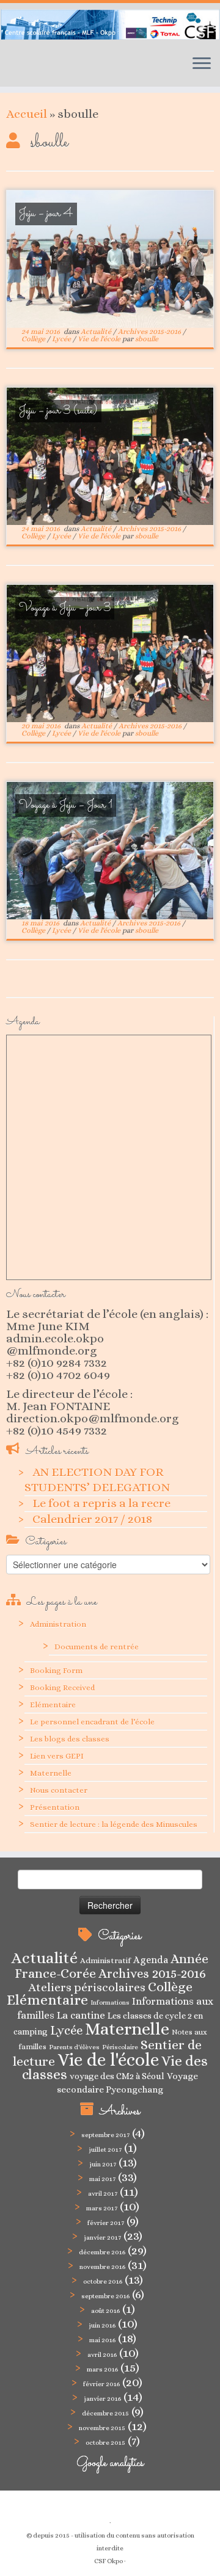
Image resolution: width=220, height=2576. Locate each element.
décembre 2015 (105, 2413)
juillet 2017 (105, 2150)
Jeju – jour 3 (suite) (58, 411)
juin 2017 (103, 2164)
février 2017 (106, 2223)
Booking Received (62, 1688)
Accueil (27, 114)
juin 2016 (102, 2325)
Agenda (151, 1960)
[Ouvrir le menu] (202, 65)
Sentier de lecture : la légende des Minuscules (114, 1824)
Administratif (105, 1960)
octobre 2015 (105, 2443)
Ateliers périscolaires (87, 1987)
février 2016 (101, 2384)
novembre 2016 (102, 2267)
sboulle (147, 339)
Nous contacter (59, 1790)
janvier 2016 (102, 2399)
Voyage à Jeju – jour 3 (65, 608)
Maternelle (51, 1773)
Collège (34, 339)
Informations (110, 2002)
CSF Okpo (108, 2561)
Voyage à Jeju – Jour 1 (66, 805)
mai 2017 (102, 2179)
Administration (58, 1624)
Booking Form (56, 1670)
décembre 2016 (102, 2252)
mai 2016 (102, 2340)
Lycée (62, 339)
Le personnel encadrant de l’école (92, 1722)
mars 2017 (102, 2208)
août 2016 (105, 2311)
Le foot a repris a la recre (101, 1503)
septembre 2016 (105, 2296)
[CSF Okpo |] (110, 24)
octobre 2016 (103, 2281)
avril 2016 (102, 2355)
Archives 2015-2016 (150, 331)
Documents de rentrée (97, 1647)
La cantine (81, 2015)
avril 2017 (103, 2194)
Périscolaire (120, 2047)
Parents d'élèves (74, 2047)
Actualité (97, 331)
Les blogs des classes (70, 1739)
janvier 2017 (102, 2238)
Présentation (55, 1807)
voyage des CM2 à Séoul (117, 2076)
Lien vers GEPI (57, 1756)
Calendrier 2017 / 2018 (92, 1519)
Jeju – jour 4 (46, 214)
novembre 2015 (102, 2428)
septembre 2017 (105, 2135)
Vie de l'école (100, 339)
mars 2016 (102, 2369)
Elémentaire (53, 1705)
